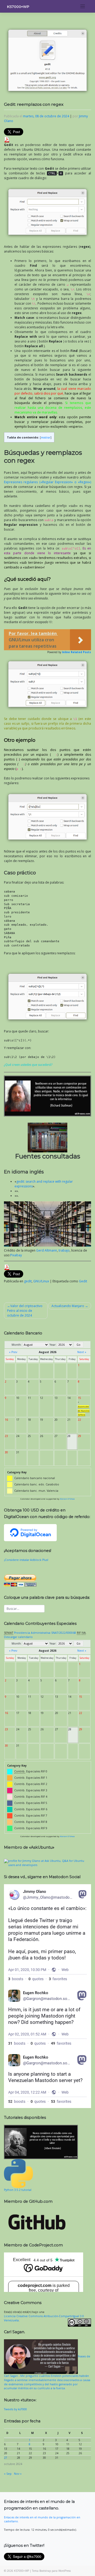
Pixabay (16, 1255)
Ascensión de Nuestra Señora (84, 1411)
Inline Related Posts (77, 652)
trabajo (64, 1250)
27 (6, 2458)
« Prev (13, 1352)
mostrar (46, 437)
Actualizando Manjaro (68, 1306)
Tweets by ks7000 (15, 2409)
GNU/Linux (41, 1281)
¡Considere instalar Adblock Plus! (26, 1560)
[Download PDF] (7, 139)
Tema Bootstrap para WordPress (51, 2571)
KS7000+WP (18, 7)
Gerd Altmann (47, 1250)
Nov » (18, 2474)
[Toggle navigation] (83, 6)
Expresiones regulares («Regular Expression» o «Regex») (47, 482)
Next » (82, 1352)
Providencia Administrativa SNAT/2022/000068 (45, 1633)
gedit (28, 1281)
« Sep (8, 2474)
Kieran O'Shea (67, 1499)
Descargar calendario (18, 1637)
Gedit (83, 1281)
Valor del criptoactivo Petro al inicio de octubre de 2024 (25, 1311)
